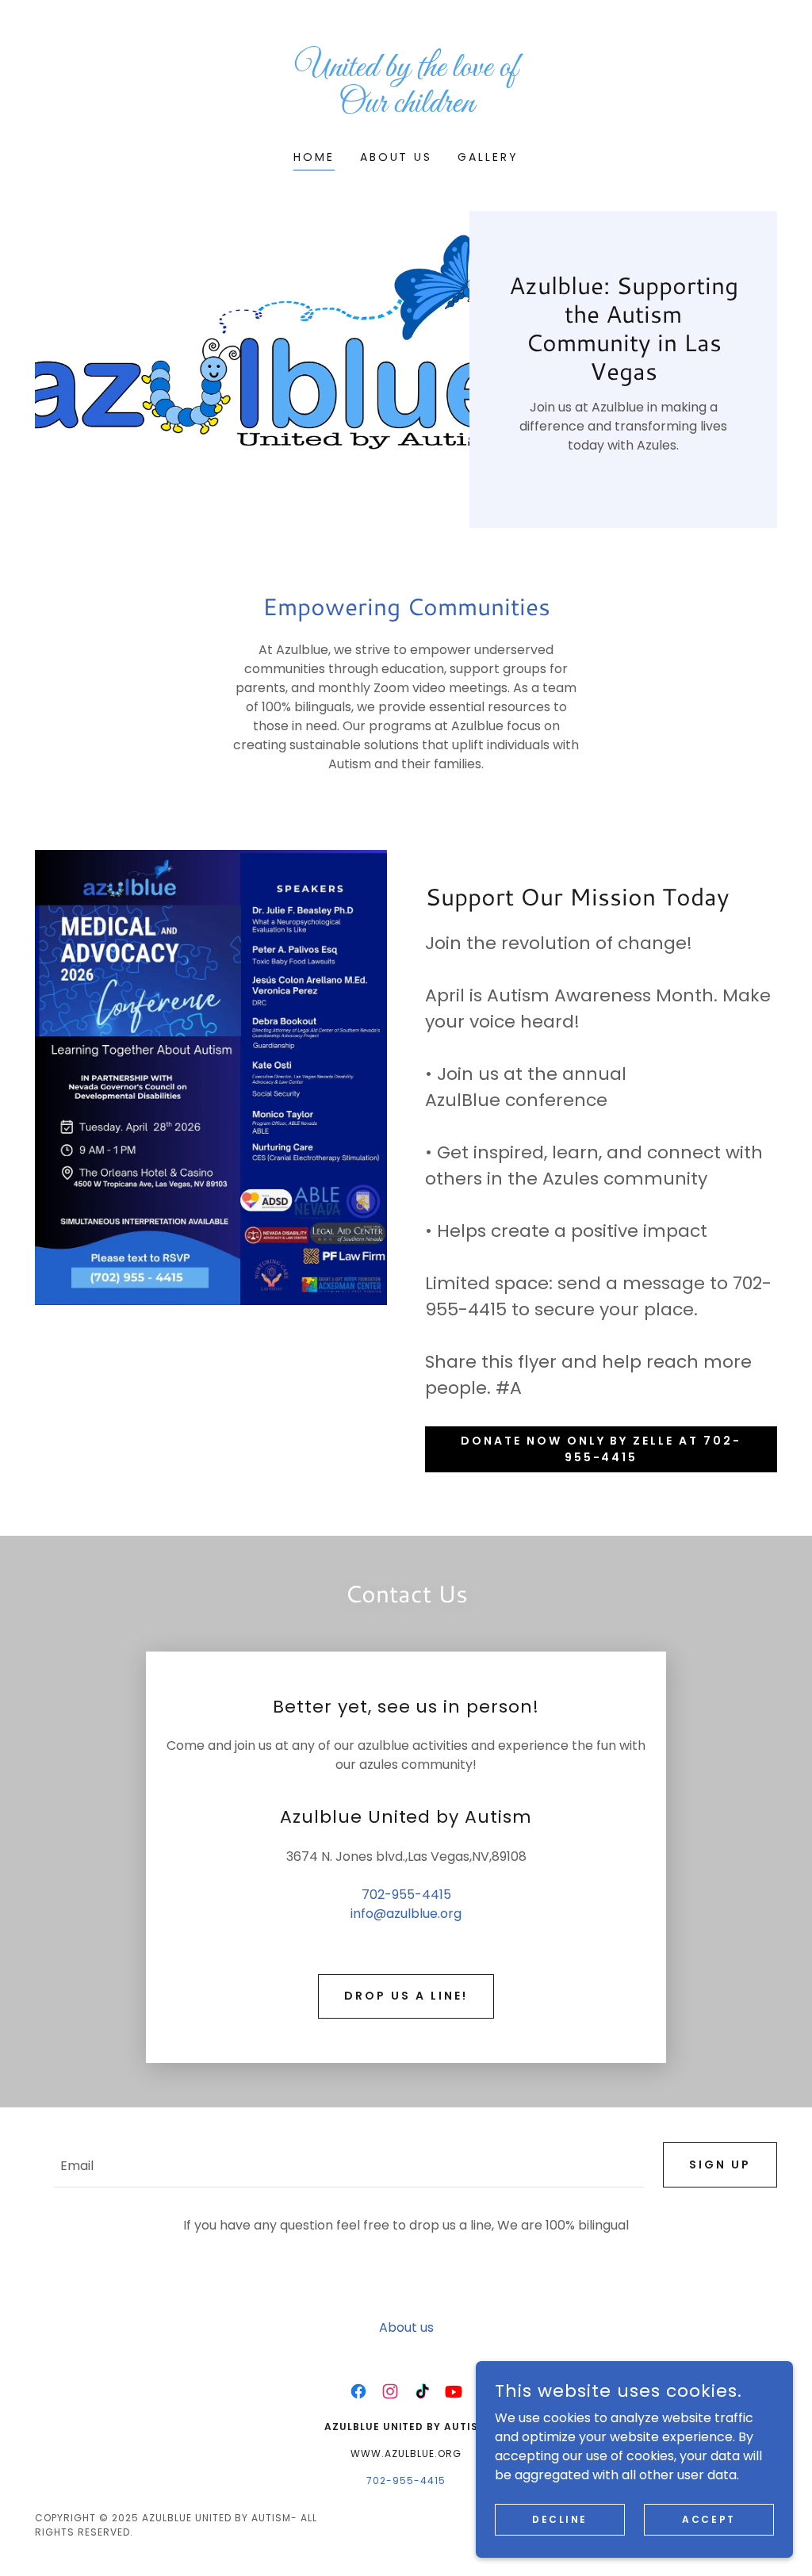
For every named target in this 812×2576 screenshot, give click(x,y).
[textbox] (349, 2165)
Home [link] (314, 157)
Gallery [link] (488, 157)
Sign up (720, 2165)
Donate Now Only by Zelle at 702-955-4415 (601, 1449)
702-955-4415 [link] (406, 1895)
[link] (406, 107)
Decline (560, 2519)
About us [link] (396, 157)
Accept (709, 2519)
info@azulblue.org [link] (406, 1914)
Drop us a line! (406, 1996)
